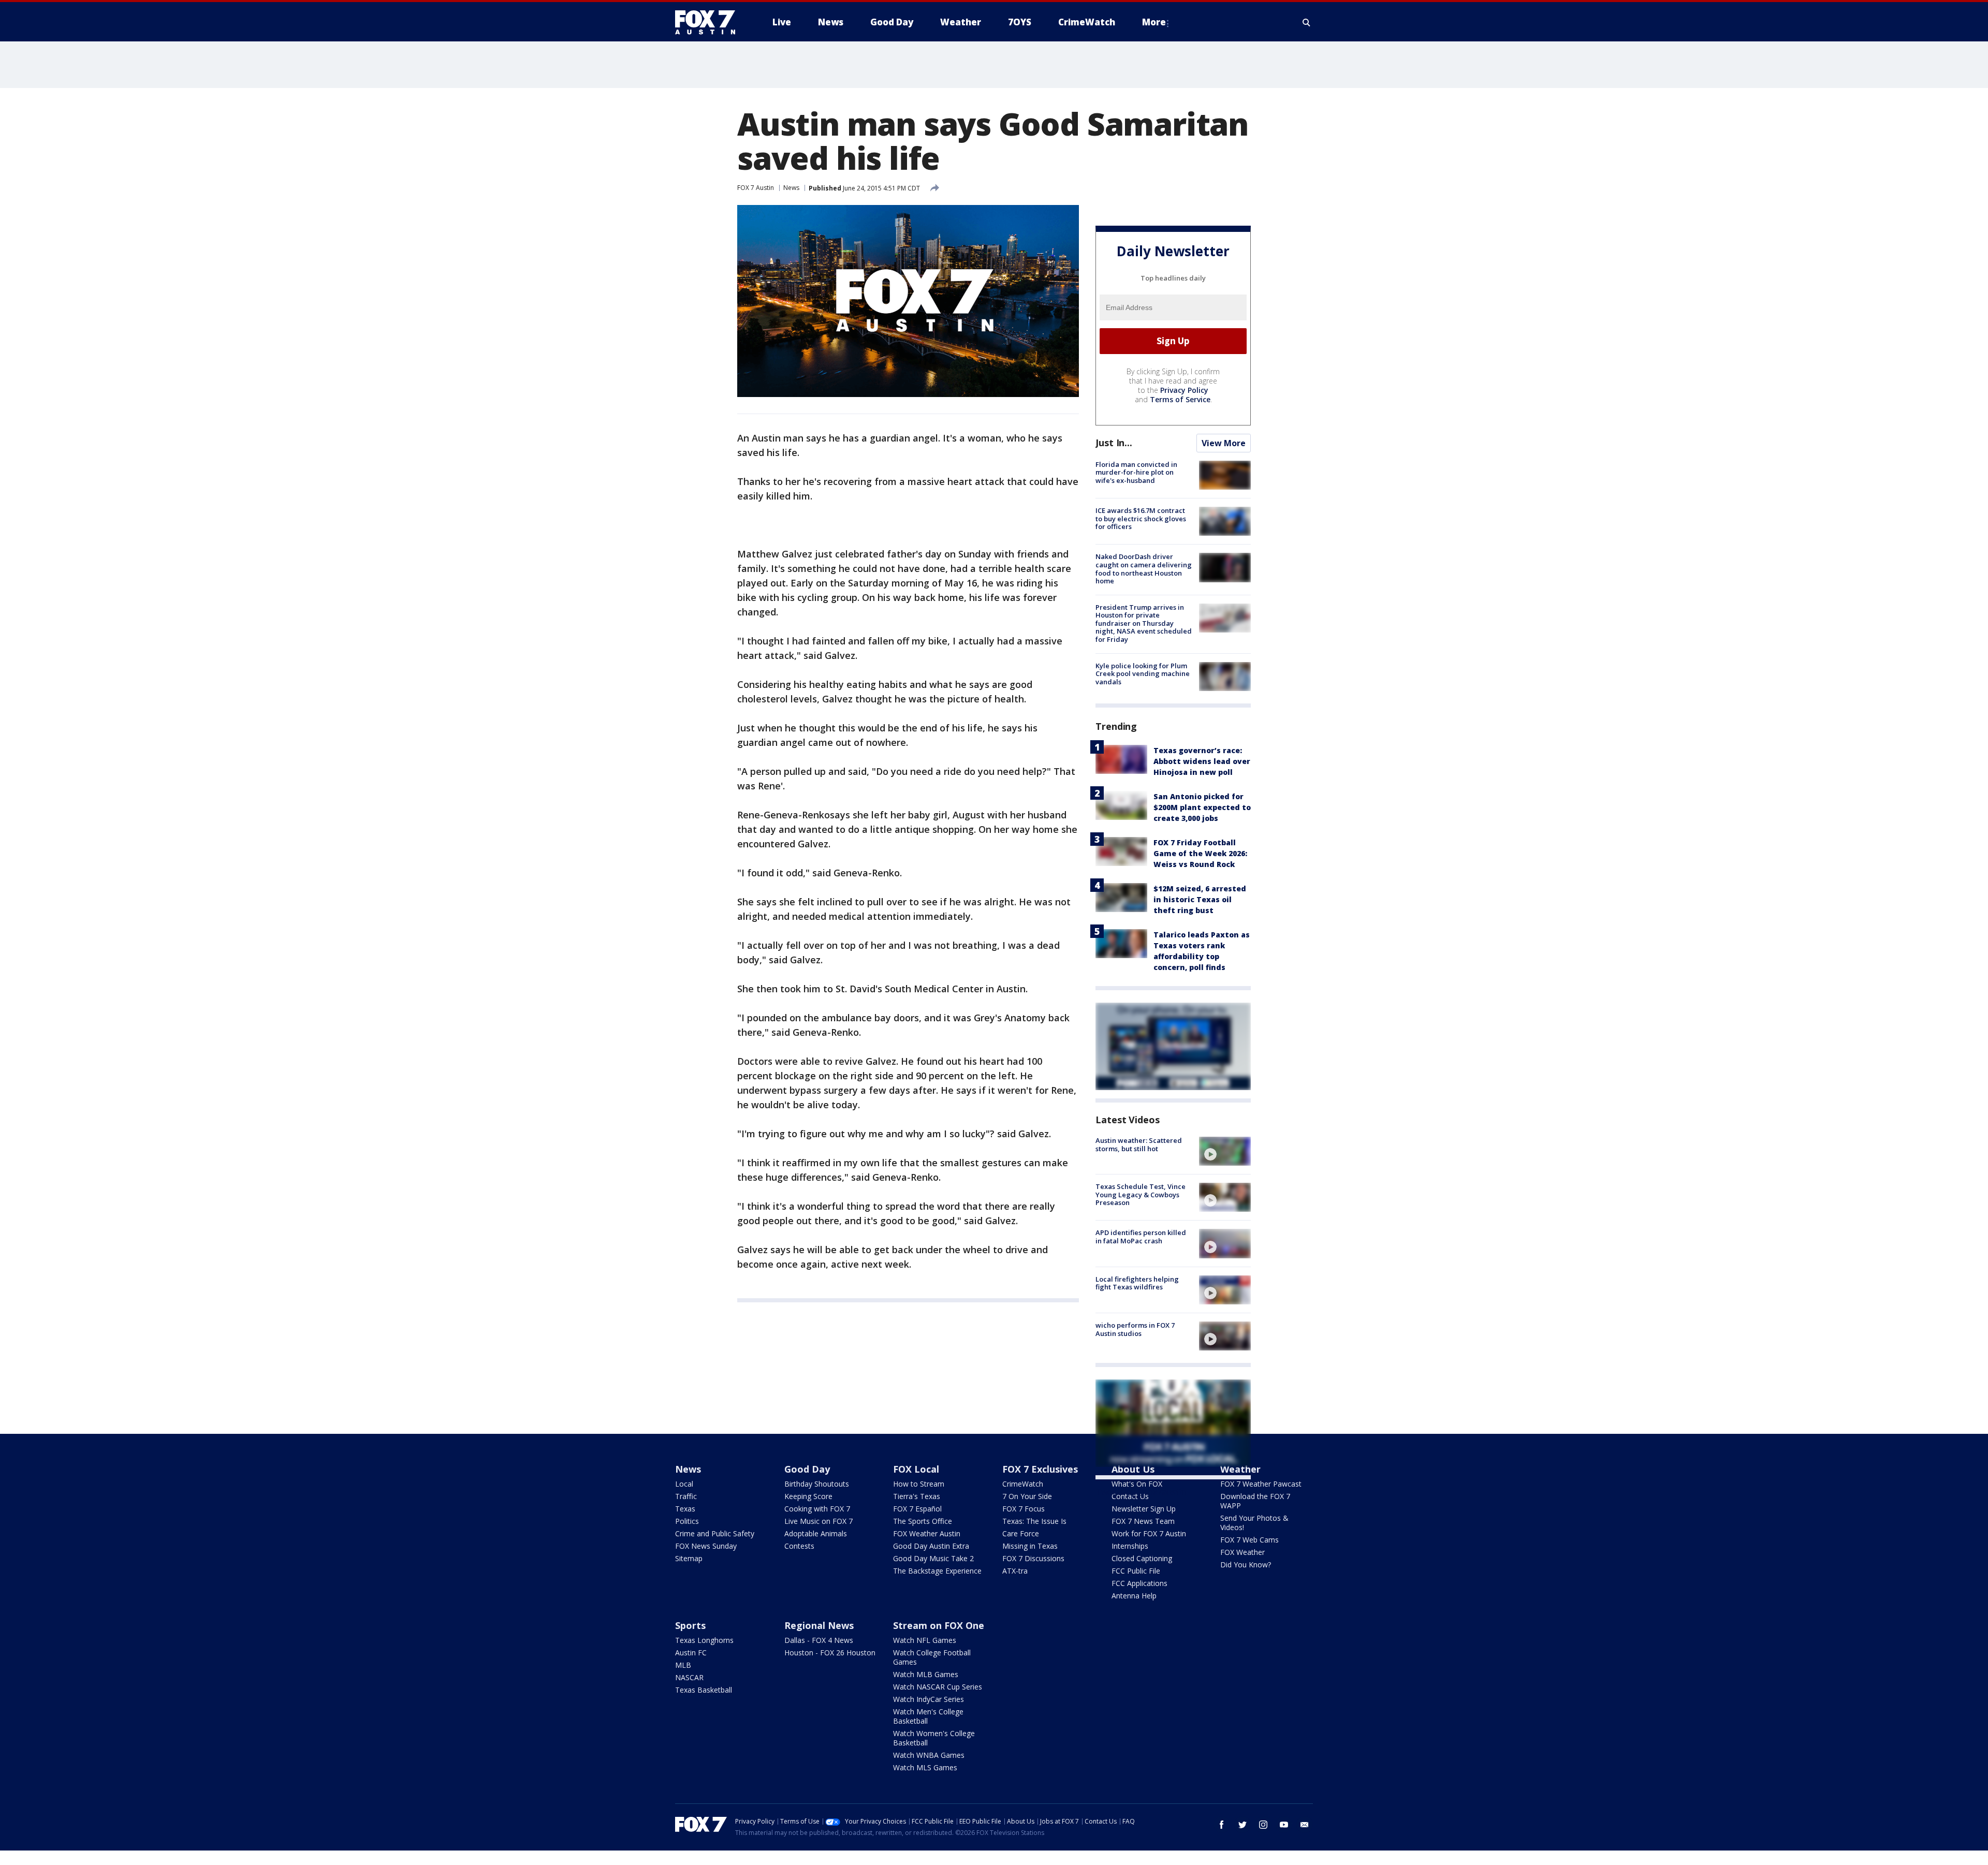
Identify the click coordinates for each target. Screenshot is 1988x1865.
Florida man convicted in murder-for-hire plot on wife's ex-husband (1136, 472)
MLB (683, 1665)
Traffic (686, 1496)
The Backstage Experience (937, 1571)
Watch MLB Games (926, 1674)
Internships (1130, 1546)
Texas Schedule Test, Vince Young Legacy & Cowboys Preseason (1141, 1194)
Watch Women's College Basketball (934, 1738)
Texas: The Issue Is (1034, 1521)
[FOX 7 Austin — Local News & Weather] (709, 22)
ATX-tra (1015, 1571)
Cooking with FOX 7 (817, 1509)
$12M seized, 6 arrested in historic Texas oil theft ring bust (1200, 899)
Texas (685, 1509)
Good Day (807, 1469)
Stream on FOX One (939, 1625)
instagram (1263, 1825)
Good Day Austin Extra (931, 1546)
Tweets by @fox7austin (1141, 1492)
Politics (687, 1521)
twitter (1242, 1825)
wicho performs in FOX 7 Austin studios (1135, 1329)
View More (1224, 443)
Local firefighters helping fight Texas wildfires (1137, 1283)
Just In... (1114, 443)
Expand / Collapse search (1307, 22)
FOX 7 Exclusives (1040, 1469)
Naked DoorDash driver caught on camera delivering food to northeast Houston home (1144, 569)
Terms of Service (1180, 399)
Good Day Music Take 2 (933, 1558)
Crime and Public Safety (715, 1533)
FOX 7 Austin (756, 188)
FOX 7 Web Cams (1249, 1540)
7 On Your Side (1027, 1496)
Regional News (819, 1625)
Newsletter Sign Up (1144, 1509)
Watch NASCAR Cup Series (938, 1687)
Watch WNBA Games (929, 1755)
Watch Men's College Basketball (928, 1716)
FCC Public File (1136, 1571)
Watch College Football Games (932, 1657)
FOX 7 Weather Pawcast (1261, 1484)
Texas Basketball (704, 1690)
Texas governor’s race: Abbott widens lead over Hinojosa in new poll (1202, 761)
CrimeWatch (1023, 1484)
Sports (690, 1625)
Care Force (1021, 1533)
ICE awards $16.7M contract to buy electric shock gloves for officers (1141, 518)
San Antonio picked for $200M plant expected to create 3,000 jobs (1202, 807)
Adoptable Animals (816, 1533)
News (791, 188)
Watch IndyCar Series (929, 1699)
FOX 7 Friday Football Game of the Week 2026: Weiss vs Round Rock (1200, 853)
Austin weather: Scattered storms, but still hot (1139, 1144)
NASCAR (689, 1677)
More (1154, 22)
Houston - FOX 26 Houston (830, 1653)
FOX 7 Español (917, 1509)
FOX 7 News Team (1143, 1521)
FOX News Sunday (706, 1546)
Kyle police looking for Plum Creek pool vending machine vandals (1143, 674)
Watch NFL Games (925, 1640)
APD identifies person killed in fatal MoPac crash (1141, 1237)
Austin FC (691, 1653)
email (1305, 1825)
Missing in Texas (1030, 1546)
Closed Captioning (1142, 1558)
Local (684, 1484)
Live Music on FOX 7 (818, 1521)
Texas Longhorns (704, 1640)
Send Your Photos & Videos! (1254, 1523)
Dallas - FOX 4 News (819, 1640)
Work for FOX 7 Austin (1149, 1533)
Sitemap (689, 1558)
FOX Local (916, 1469)
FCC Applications (1139, 1583)
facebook (1222, 1825)
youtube (1284, 1825)
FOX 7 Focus (1024, 1509)
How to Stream (919, 1484)
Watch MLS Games (925, 1767)
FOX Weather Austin (927, 1533)
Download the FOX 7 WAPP (1255, 1501)
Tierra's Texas (917, 1496)
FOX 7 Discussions (1033, 1558)
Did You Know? (1246, 1565)
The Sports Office (923, 1521)
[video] (1225, 1151)
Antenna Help (1134, 1596)
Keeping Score (808, 1496)
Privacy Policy (1184, 390)
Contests (799, 1546)
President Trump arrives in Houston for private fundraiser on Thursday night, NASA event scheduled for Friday (1144, 623)
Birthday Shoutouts (817, 1484)
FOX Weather (1242, 1552)
